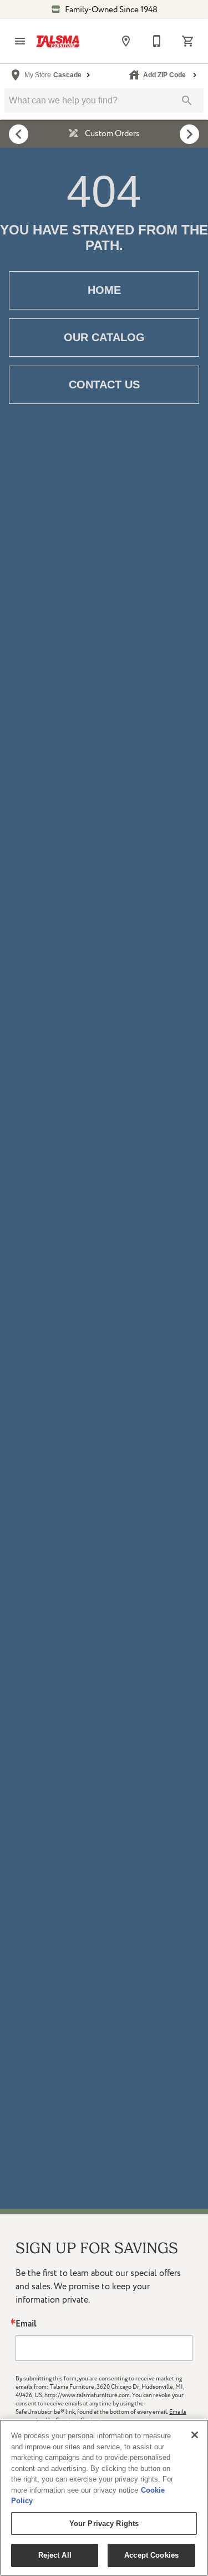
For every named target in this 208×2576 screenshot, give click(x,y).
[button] (20, 41)
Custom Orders (111, 134)
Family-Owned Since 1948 (110, 10)
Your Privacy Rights (104, 2523)
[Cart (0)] (188, 41)
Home (104, 290)
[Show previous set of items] (19, 134)
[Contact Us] (157, 41)
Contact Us (104, 385)
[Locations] (126, 41)
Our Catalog (104, 337)
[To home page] (58, 41)
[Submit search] (187, 101)
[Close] (195, 2435)
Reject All (55, 2555)
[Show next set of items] (189, 134)
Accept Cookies (151, 2555)
